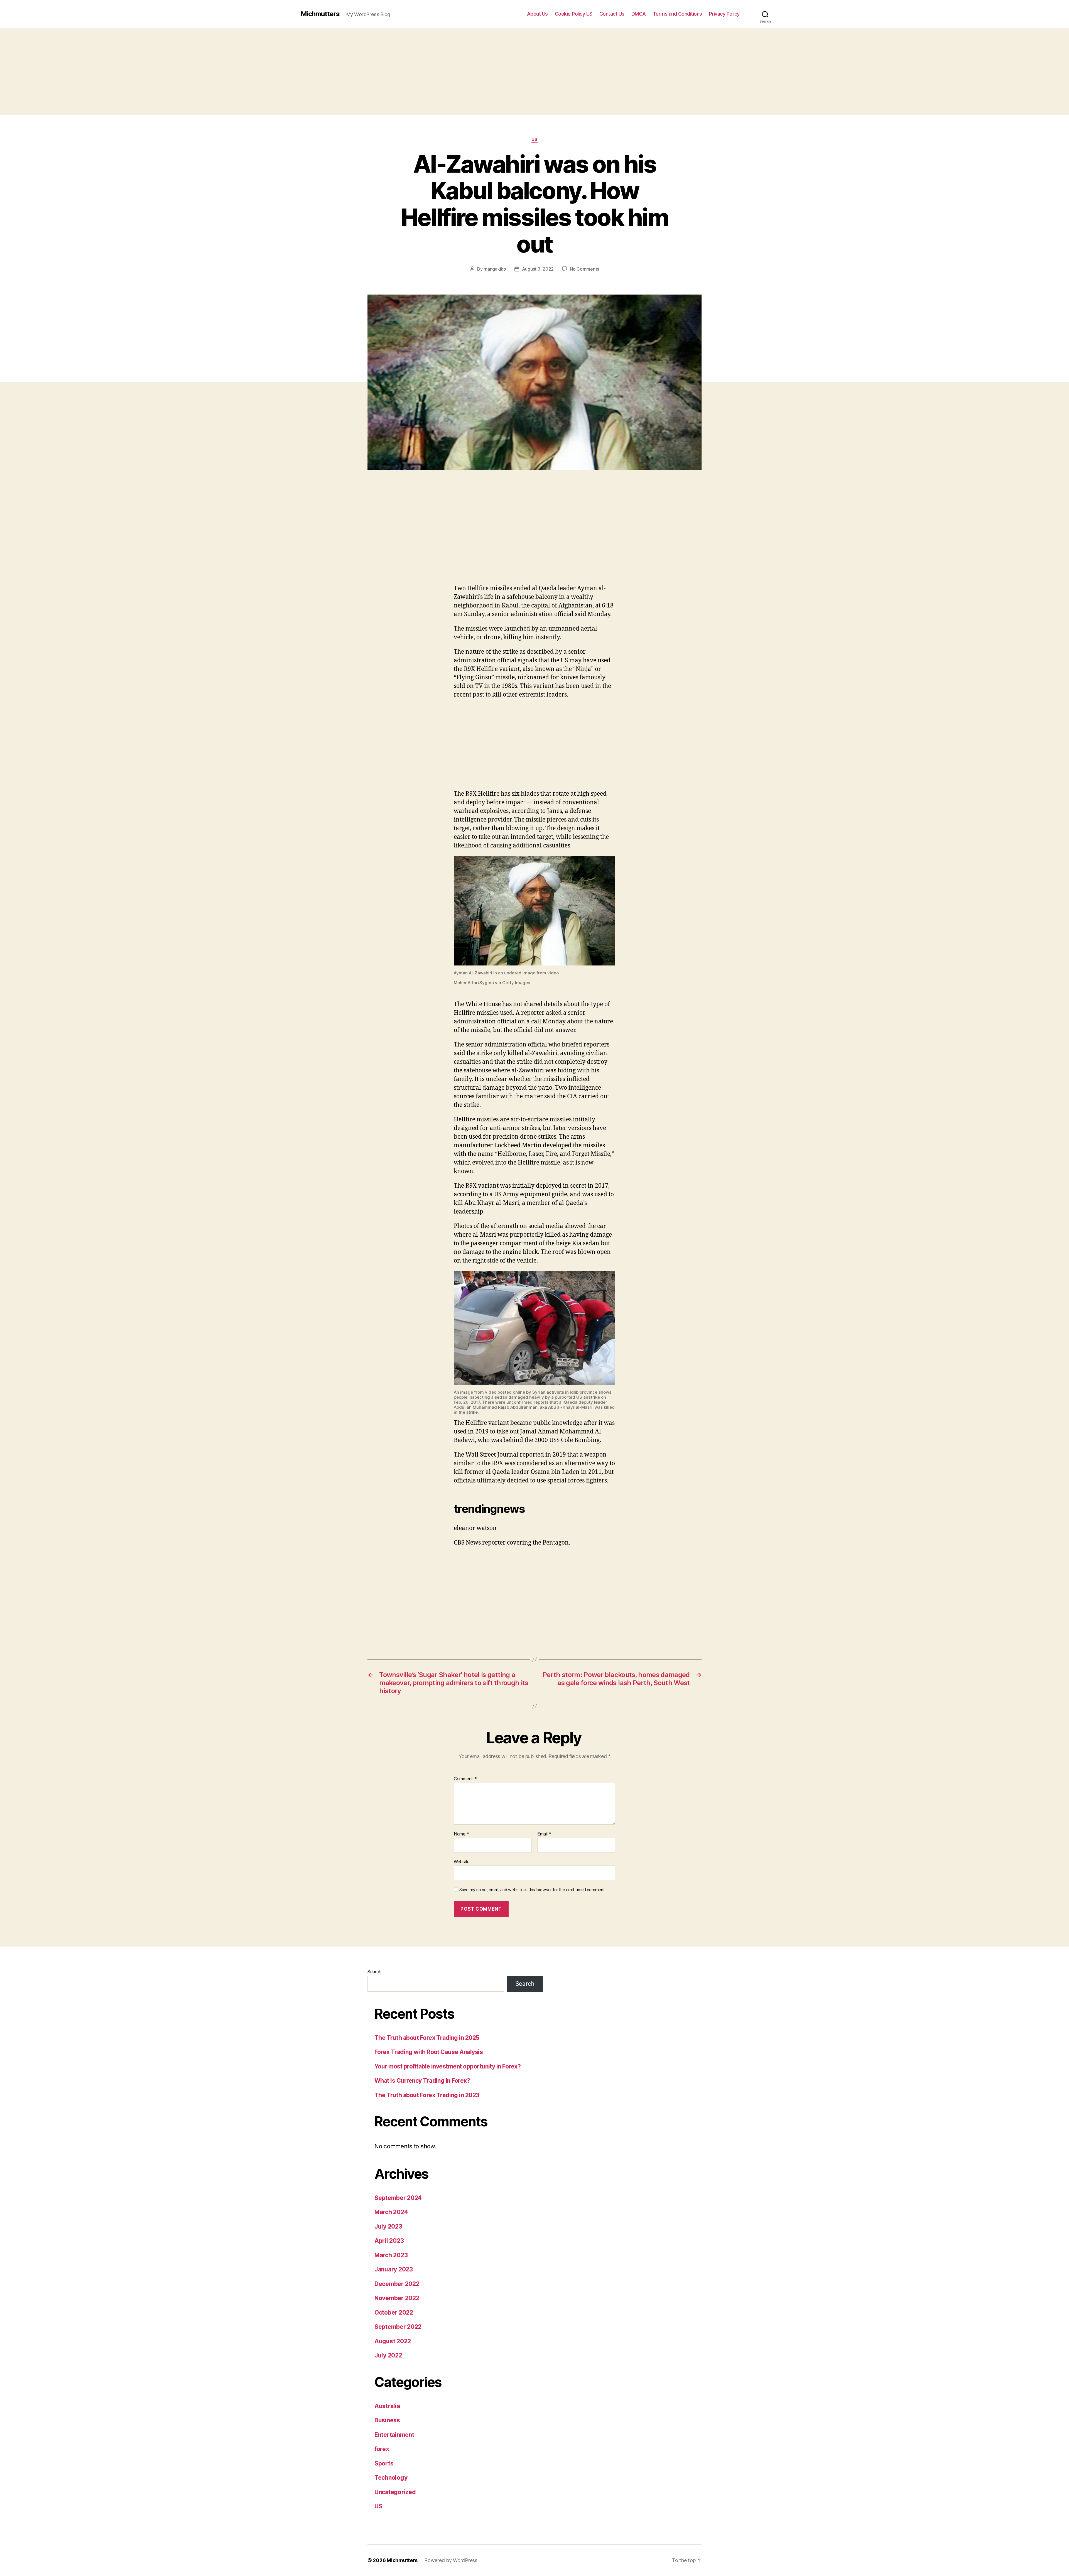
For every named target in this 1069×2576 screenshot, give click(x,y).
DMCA (639, 14)
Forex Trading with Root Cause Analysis (429, 2052)
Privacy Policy (724, 14)
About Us (537, 14)
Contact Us (612, 14)
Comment (465, 1779)
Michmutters (320, 14)
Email (544, 1834)
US (534, 139)
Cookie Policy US (574, 14)
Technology (391, 2478)
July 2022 (388, 2355)
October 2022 (394, 2312)
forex (382, 2449)
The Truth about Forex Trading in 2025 (427, 2038)
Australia (387, 2406)
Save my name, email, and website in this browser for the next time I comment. (533, 1890)
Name (461, 1834)
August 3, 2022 (538, 269)
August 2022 (393, 2341)
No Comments (584, 269)
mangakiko (495, 269)
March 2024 (391, 2212)
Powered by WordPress (451, 2560)
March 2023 (391, 2255)
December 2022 (397, 2284)
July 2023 (388, 2226)
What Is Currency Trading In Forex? (422, 2081)
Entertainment (394, 2435)
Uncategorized (395, 2492)
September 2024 (398, 2198)
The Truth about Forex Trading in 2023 (427, 2095)
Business (387, 2420)
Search (374, 1972)
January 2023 (394, 2269)
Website (462, 1861)
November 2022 (397, 2298)
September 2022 (398, 2327)
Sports (384, 2463)
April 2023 (389, 2241)
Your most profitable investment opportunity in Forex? (448, 2066)
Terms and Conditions (677, 14)
